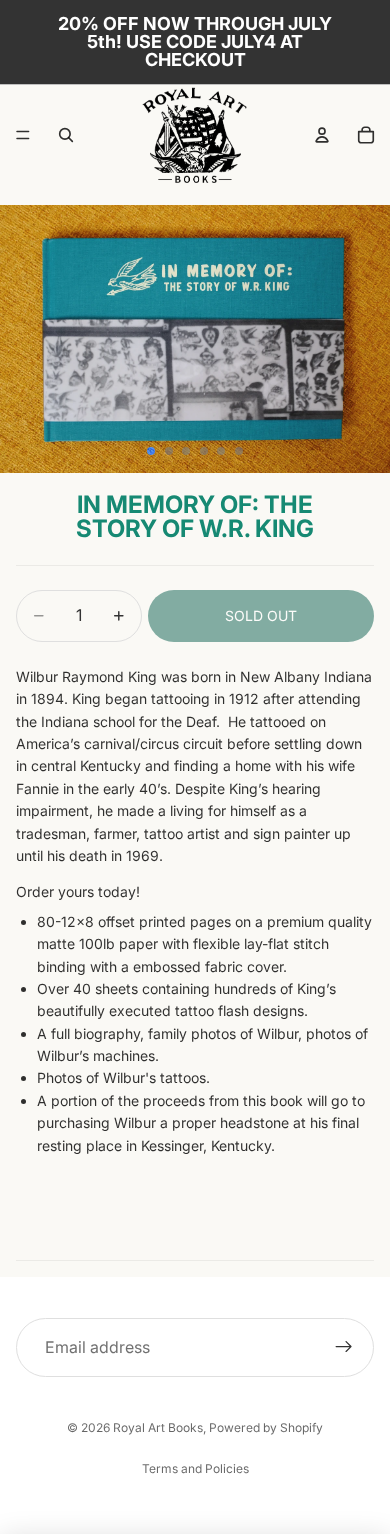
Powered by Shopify (266, 1427)
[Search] (66, 135)
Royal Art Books (158, 1427)
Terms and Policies (195, 1468)
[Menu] (23, 135)
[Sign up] (344, 1348)
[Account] (322, 135)
